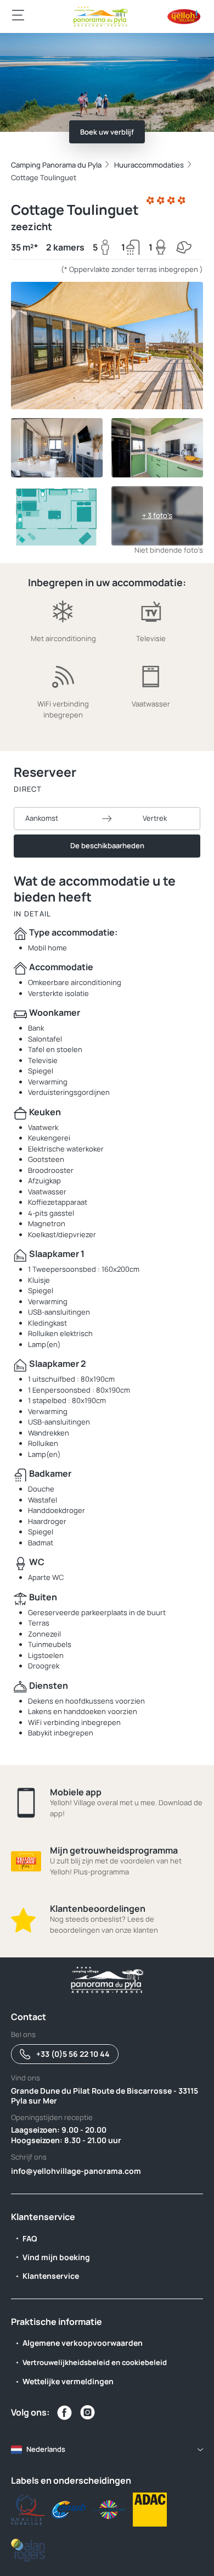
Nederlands (46, 2449)
